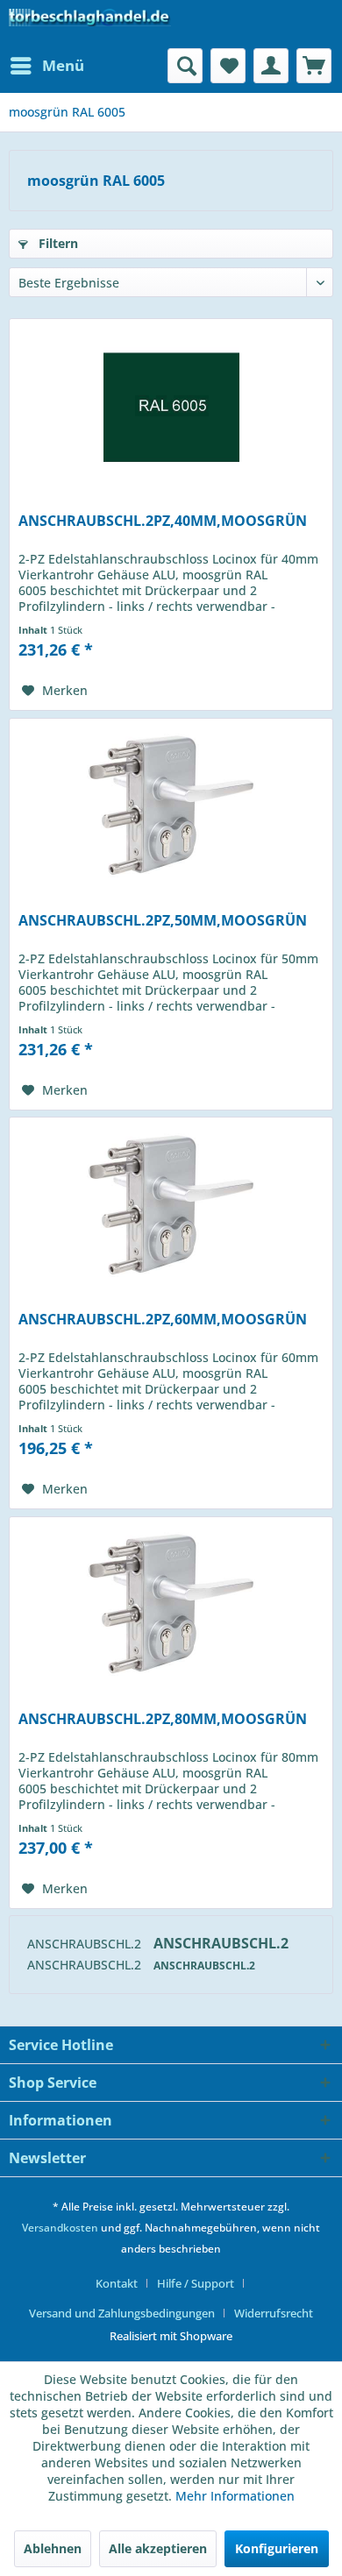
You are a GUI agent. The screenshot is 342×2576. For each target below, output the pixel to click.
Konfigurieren (277, 2548)
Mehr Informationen (235, 2496)
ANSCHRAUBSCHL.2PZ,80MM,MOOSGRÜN (163, 1719)
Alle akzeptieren (158, 2548)
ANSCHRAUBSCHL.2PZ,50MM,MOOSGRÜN (163, 921)
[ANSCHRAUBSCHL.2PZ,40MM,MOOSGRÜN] (171, 407)
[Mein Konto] (271, 66)
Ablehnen (53, 2548)
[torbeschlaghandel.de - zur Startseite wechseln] (90, 24)
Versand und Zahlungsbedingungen (122, 2313)
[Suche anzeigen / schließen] (185, 66)
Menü (63, 65)
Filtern (57, 243)
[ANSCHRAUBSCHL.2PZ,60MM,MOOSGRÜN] (171, 1205)
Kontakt (117, 2283)
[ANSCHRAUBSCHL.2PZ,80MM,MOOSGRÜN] (171, 1605)
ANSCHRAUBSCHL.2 (86, 1944)
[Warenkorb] (314, 66)
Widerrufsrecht (274, 2313)
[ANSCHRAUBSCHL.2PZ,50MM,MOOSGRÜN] (171, 806)
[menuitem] (46, 66)
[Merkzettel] (228, 66)
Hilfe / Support (196, 2283)
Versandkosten (60, 2228)
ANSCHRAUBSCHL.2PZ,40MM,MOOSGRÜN (163, 521)
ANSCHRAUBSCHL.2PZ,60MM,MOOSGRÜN (163, 1320)
